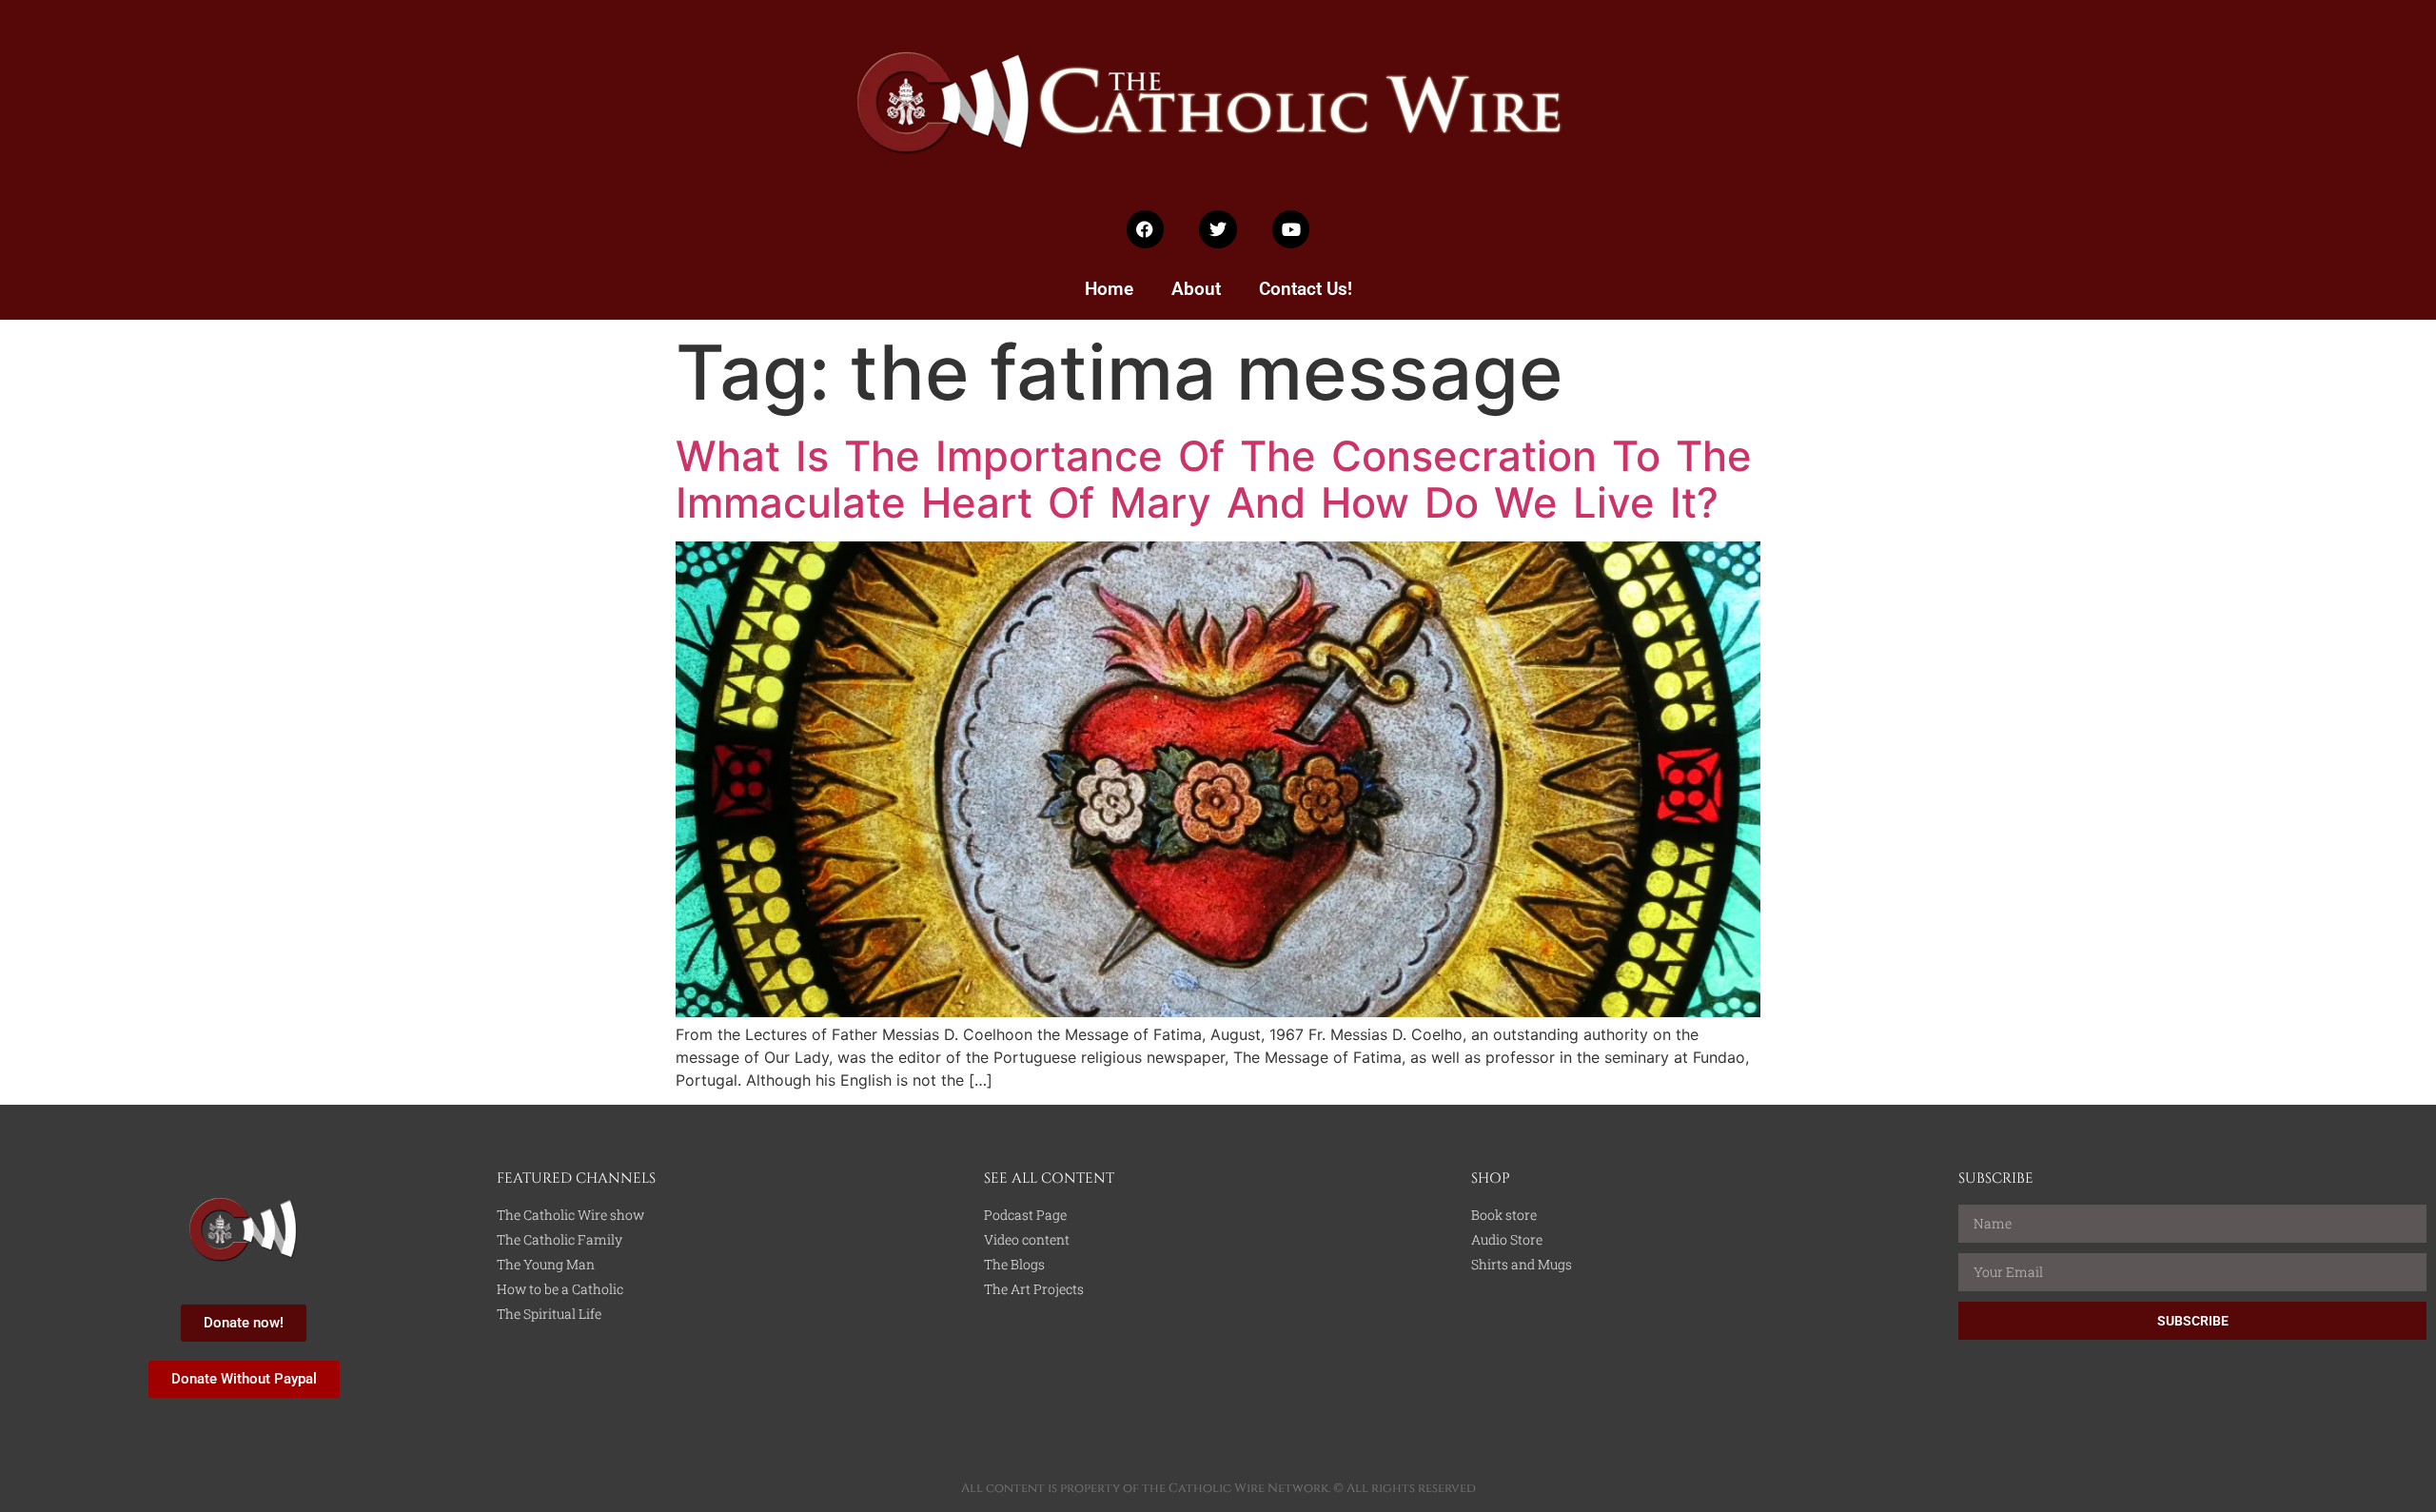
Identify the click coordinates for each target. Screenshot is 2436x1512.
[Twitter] (1218, 229)
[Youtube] (1291, 229)
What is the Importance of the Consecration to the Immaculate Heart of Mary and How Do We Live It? (1214, 480)
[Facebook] (1146, 229)
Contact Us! (1306, 289)
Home (1109, 289)
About (1196, 289)
